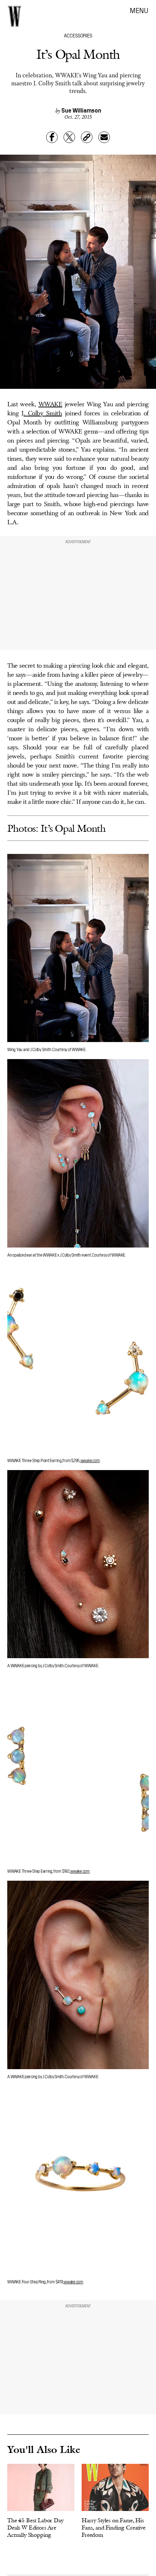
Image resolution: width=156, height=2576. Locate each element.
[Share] (52, 137)
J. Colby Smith (42, 414)
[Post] (69, 137)
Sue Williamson (81, 110)
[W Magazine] (15, 16)
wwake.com (90, 1460)
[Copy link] (87, 137)
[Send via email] (104, 137)
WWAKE (50, 404)
